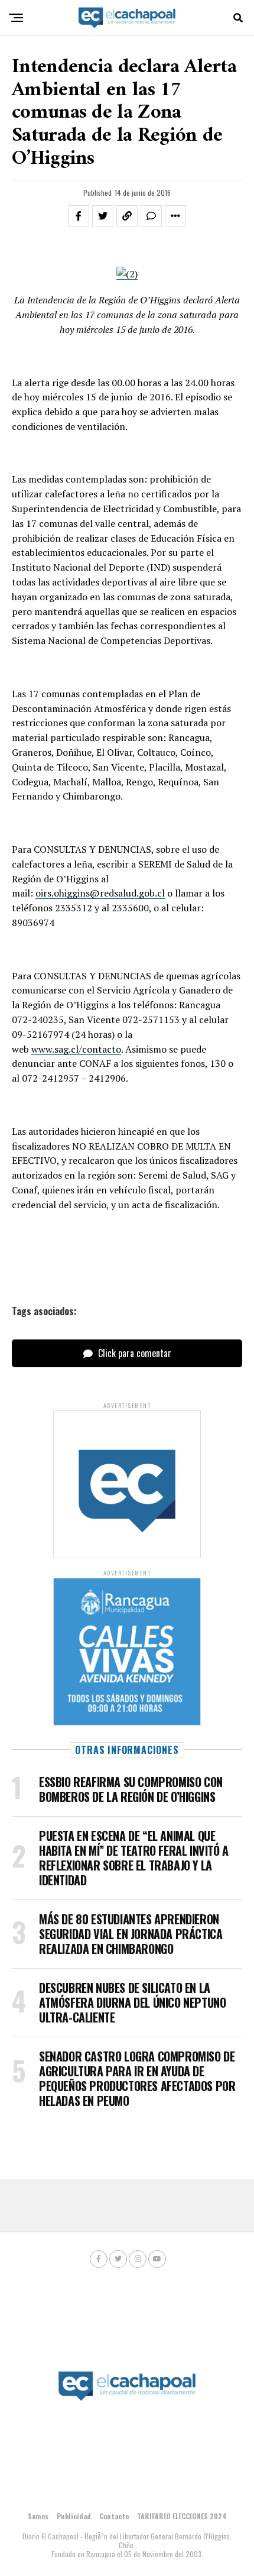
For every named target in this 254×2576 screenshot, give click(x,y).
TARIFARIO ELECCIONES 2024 (182, 2516)
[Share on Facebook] (79, 216)
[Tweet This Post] (103, 216)
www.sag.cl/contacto (76, 1049)
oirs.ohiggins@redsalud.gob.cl (100, 893)
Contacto (114, 2516)
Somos (38, 2516)
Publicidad (74, 2516)
